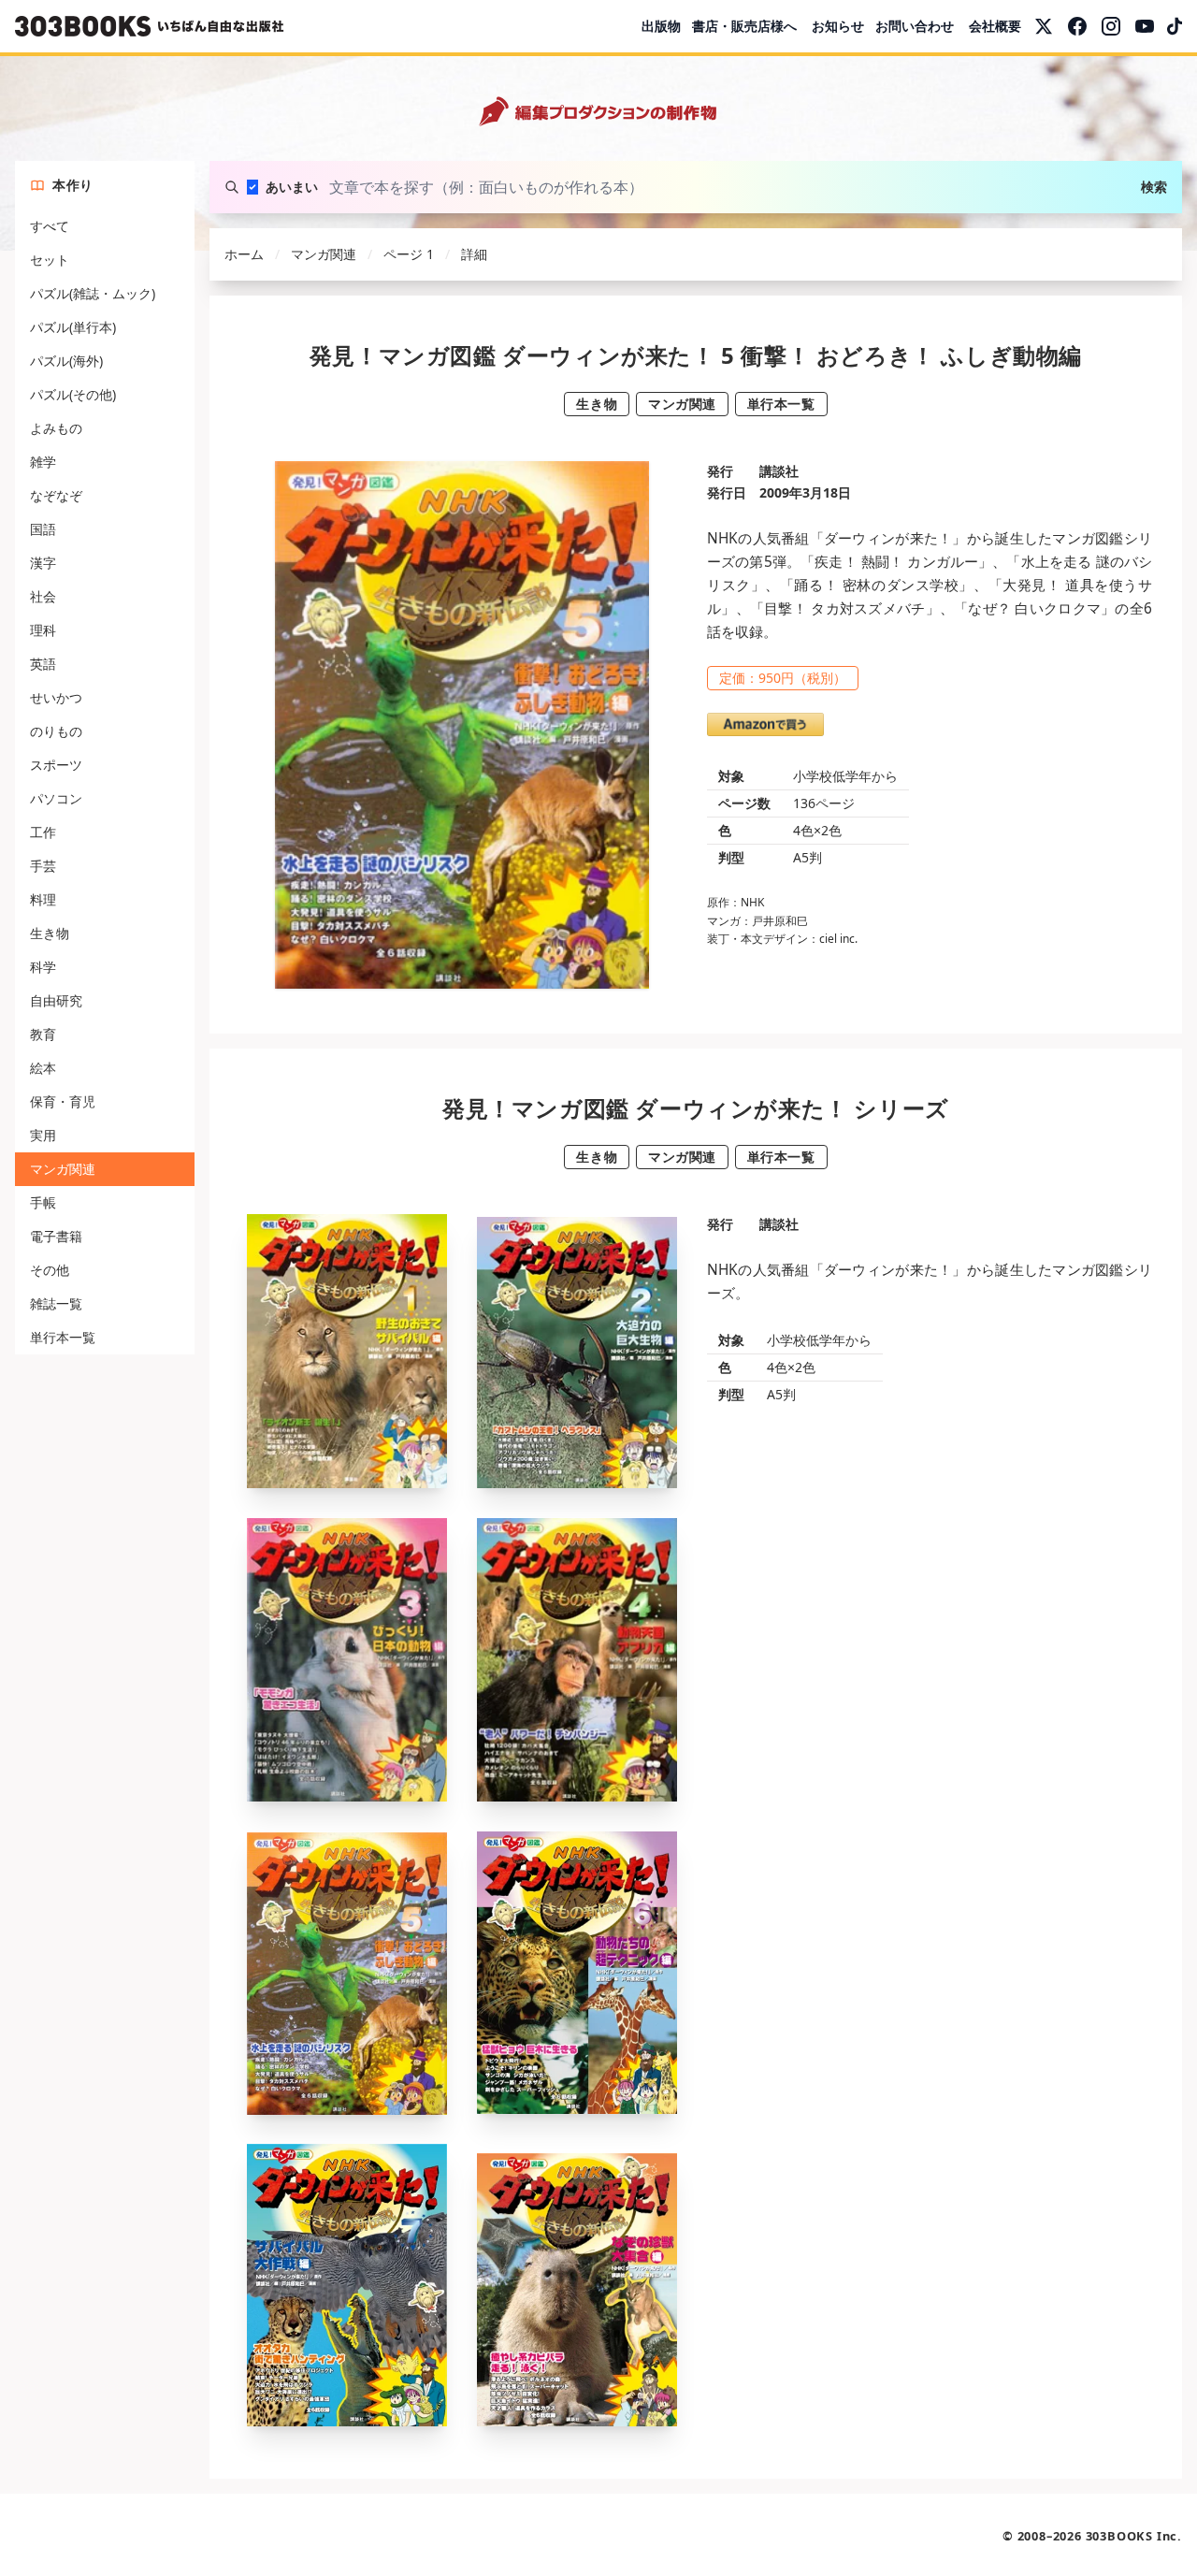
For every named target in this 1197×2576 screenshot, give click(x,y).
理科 (43, 630)
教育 (43, 1034)
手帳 (43, 1202)
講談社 (779, 471)
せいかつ (56, 697)
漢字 (43, 563)
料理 (43, 899)
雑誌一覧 (56, 1303)
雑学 (43, 462)
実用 (43, 1135)
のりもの (56, 731)
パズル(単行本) (73, 327)
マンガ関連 (63, 1169)
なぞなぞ (56, 495)
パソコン (56, 798)
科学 (43, 967)
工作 (43, 832)
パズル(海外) (66, 361)
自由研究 (56, 1000)
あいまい (292, 187)
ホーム (244, 254)
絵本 (43, 1068)
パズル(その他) (73, 394)
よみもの (56, 428)
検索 (1154, 187)
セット (50, 260)
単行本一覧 (63, 1337)
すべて (50, 226)
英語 (43, 664)
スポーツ (56, 765)
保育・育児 (63, 1101)
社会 (43, 596)
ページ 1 (409, 254)
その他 (50, 1270)
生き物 (50, 933)
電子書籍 (56, 1236)
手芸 (43, 866)
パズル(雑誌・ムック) (93, 293)
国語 (43, 529)
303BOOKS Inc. (1134, 2536)
